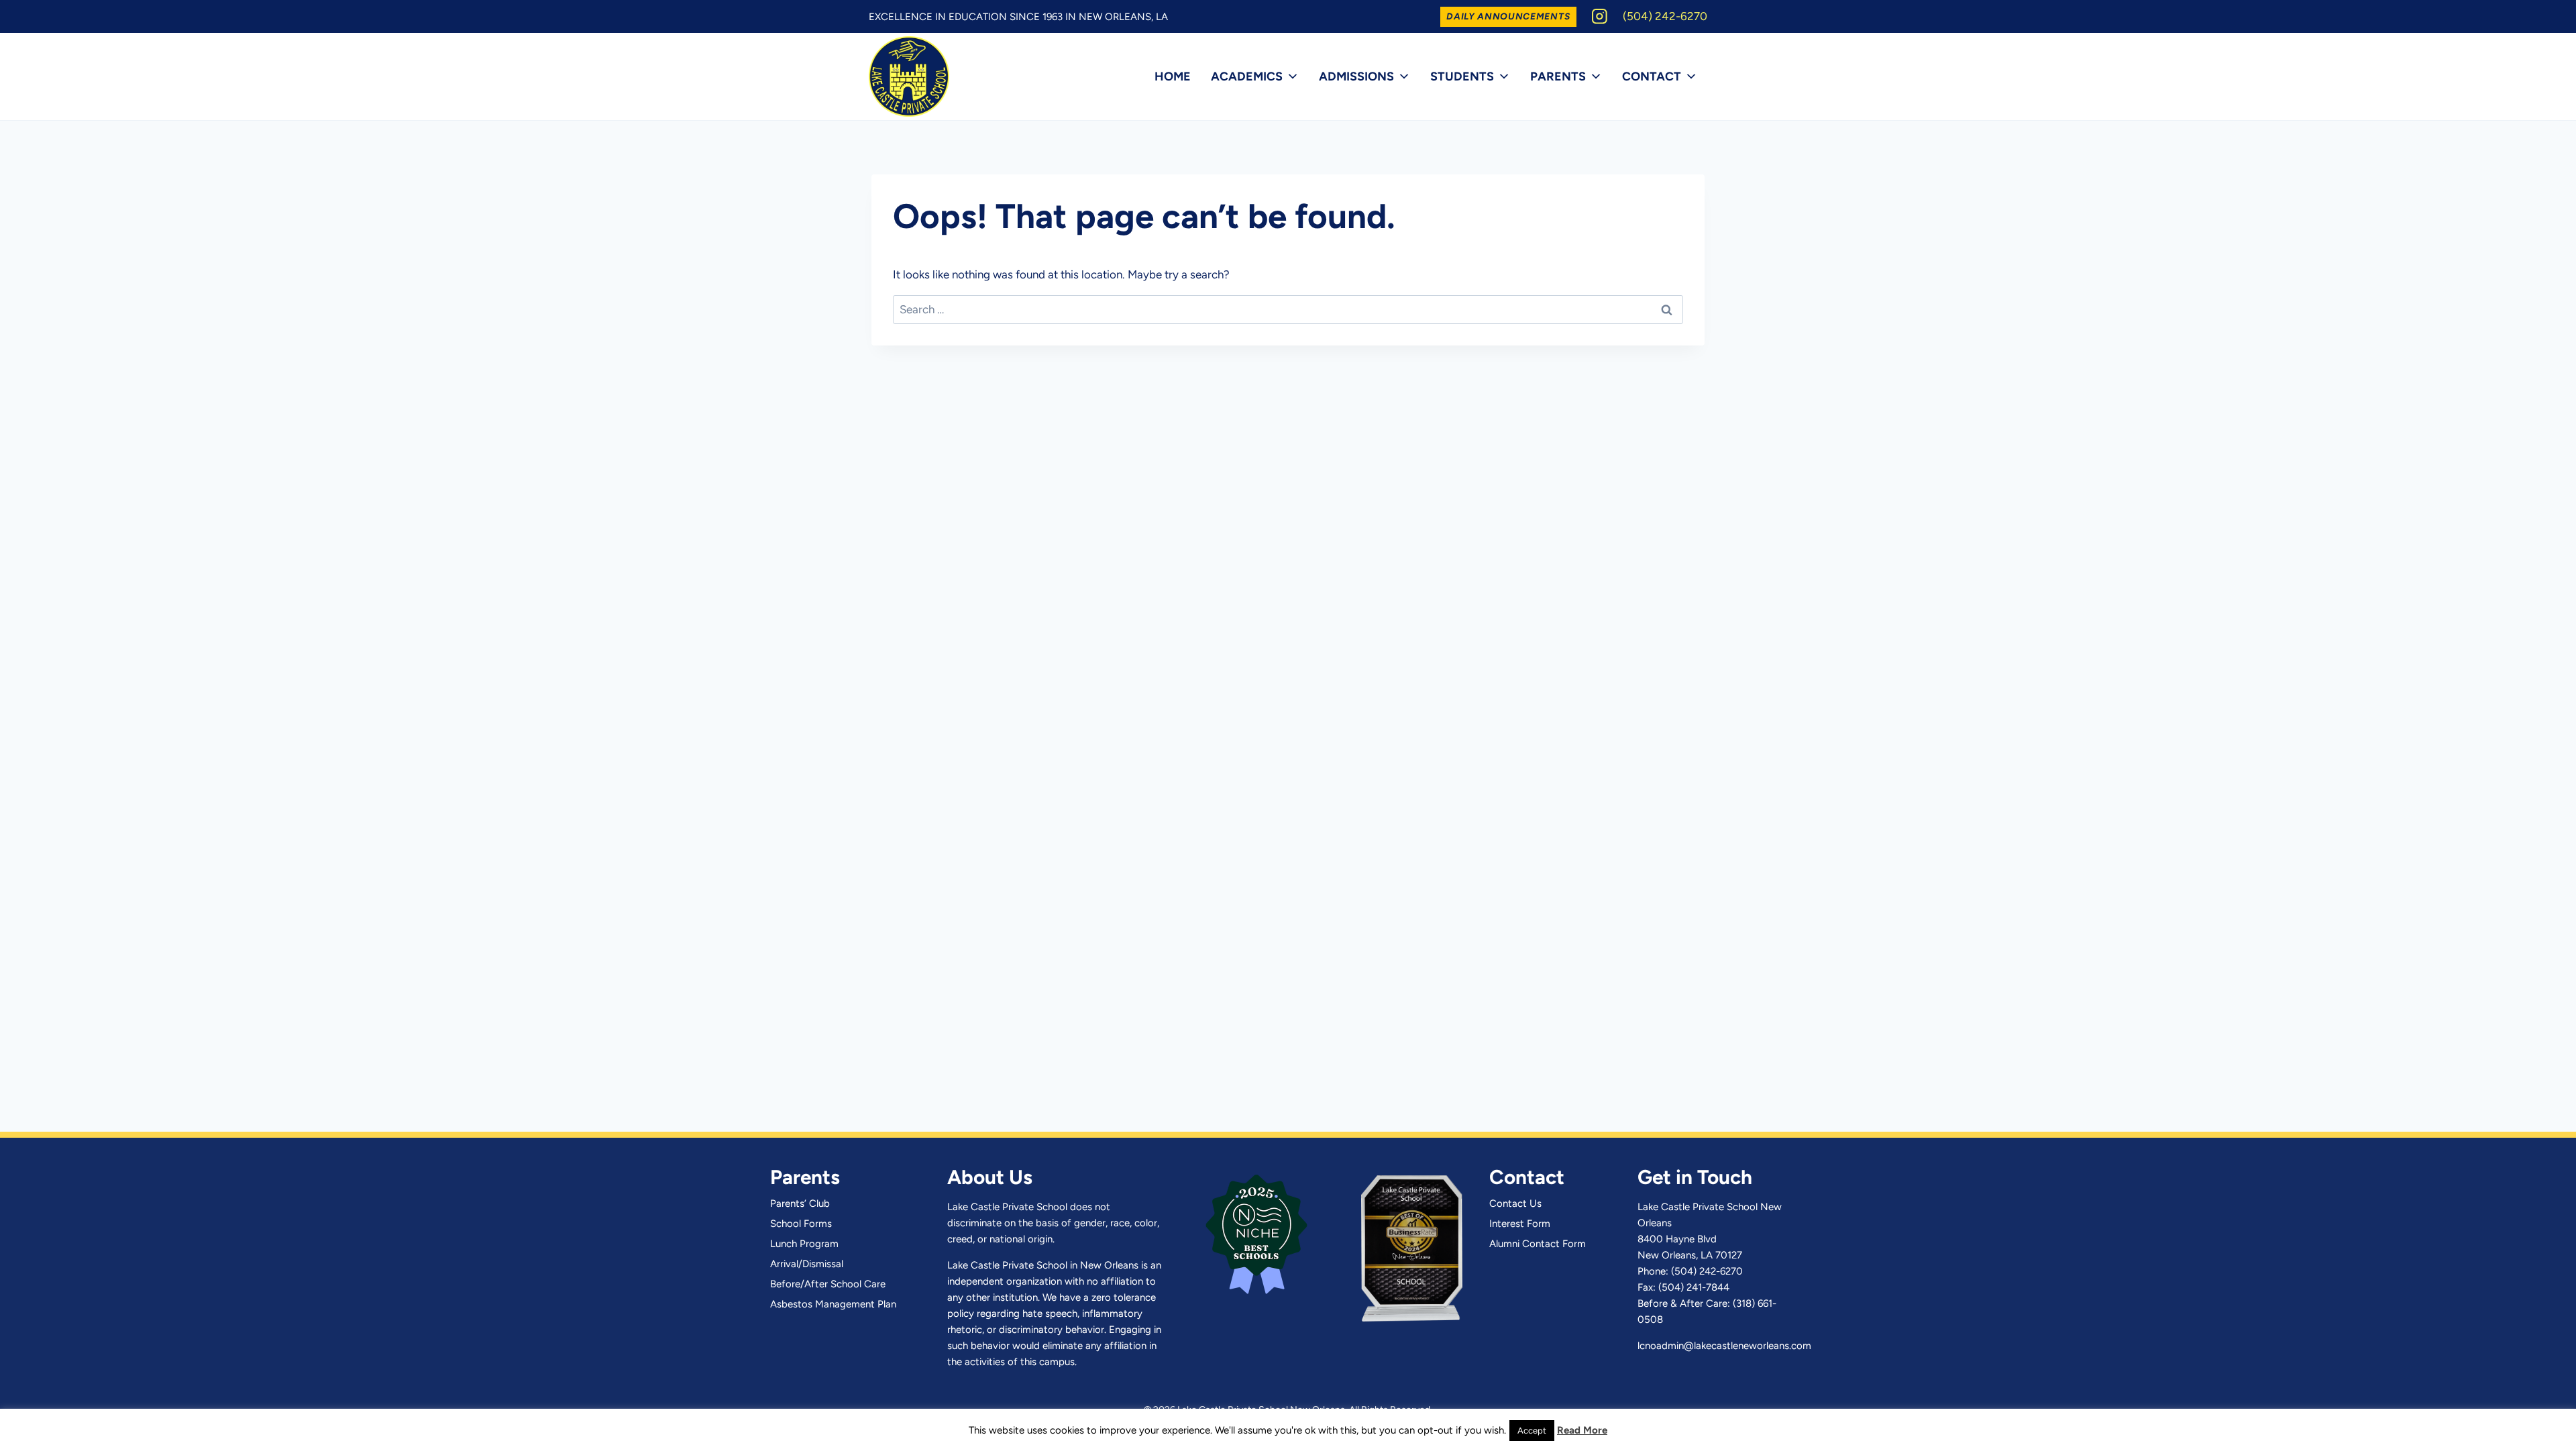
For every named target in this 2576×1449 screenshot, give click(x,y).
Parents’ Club (800, 1203)
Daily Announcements (1508, 16)
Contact (1652, 76)
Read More (1582, 1430)
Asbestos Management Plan (833, 1304)
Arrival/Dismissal (807, 1264)
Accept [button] (1532, 1431)
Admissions (1356, 76)
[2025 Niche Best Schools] (1256, 1232)
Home (1173, 76)
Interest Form (1520, 1224)
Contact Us (1515, 1203)
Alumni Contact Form (1538, 1244)
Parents (1558, 76)
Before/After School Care (828, 1284)
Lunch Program (804, 1244)
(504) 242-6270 (1707, 1271)
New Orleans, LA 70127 (1690, 1255)
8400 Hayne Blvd (1677, 1239)
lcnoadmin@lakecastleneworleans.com (1724, 1346)
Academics (1247, 76)
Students (1462, 76)
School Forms (801, 1224)
